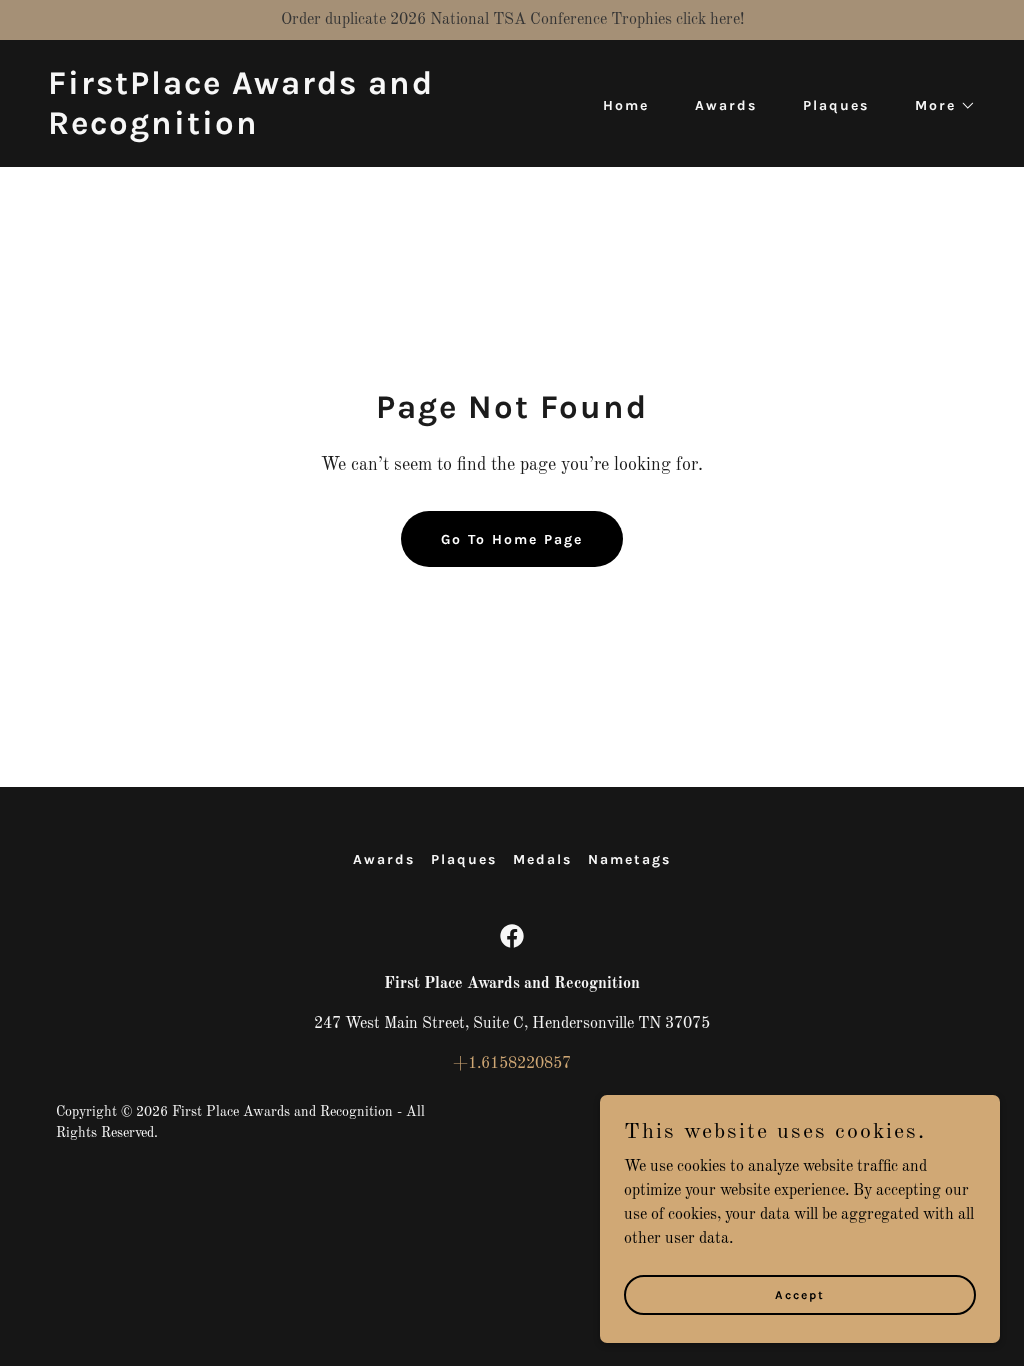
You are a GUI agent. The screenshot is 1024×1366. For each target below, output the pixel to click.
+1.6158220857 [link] (512, 1064)
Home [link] (626, 105)
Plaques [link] (836, 105)
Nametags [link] (629, 859)
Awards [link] (726, 105)
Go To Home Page (512, 539)
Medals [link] (542, 859)
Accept (800, 1294)
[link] (272, 130)
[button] (938, 106)
